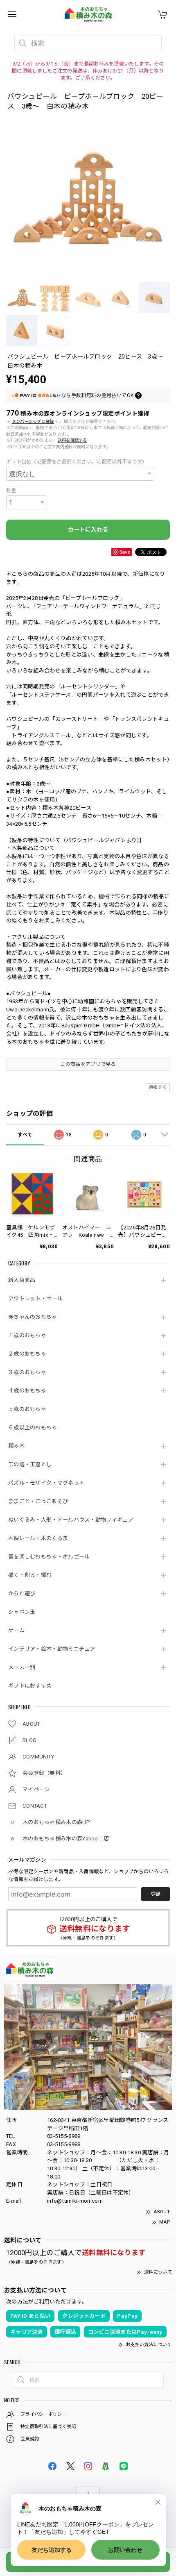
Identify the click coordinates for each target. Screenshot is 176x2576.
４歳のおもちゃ (27, 1391)
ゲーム (16, 1630)
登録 (156, 1894)
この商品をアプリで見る (88, 1064)
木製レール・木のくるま (38, 1538)
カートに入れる (88, 529)
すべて (25, 1135)
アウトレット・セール (35, 1298)
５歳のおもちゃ (27, 1409)
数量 (11, 491)
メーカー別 (22, 1667)
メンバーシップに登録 (33, 421)
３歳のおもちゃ (27, 1372)
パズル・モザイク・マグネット (46, 1483)
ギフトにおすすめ (30, 1686)
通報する (158, 1087)
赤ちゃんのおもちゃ (33, 1317)
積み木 (16, 1446)
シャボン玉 (22, 1612)
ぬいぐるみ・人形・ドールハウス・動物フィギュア (71, 1520)
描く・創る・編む (30, 1575)
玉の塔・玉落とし (30, 1464)
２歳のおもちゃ (27, 1354)
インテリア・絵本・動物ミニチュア (52, 1649)
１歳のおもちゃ (27, 1335)
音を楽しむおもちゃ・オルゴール (49, 1557)
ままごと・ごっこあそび (38, 1501)
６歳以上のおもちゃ (33, 1428)
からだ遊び (22, 1594)
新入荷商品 (22, 1280)
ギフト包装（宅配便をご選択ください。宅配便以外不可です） (77, 462)
